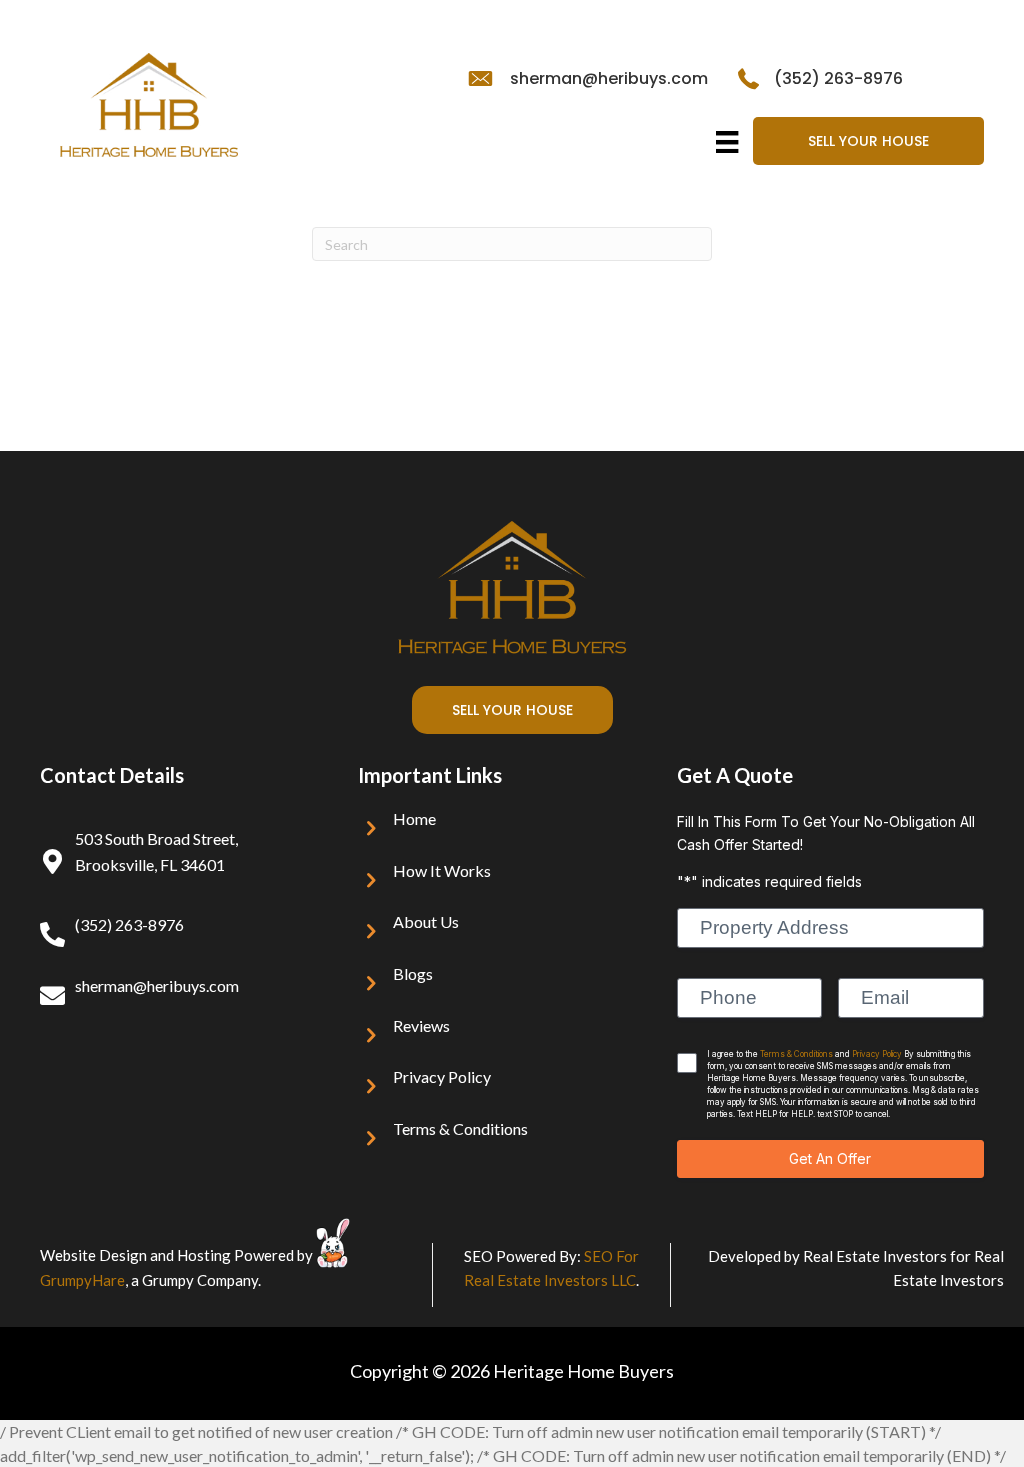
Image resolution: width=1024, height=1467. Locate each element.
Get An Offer (830, 1158)
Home (414, 818)
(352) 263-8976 (838, 78)
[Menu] (727, 142)
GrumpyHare (82, 1280)
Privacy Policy (442, 1076)
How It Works (442, 870)
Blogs (413, 973)
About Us (426, 921)
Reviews (421, 1025)
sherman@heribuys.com (609, 78)
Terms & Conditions (460, 1128)
